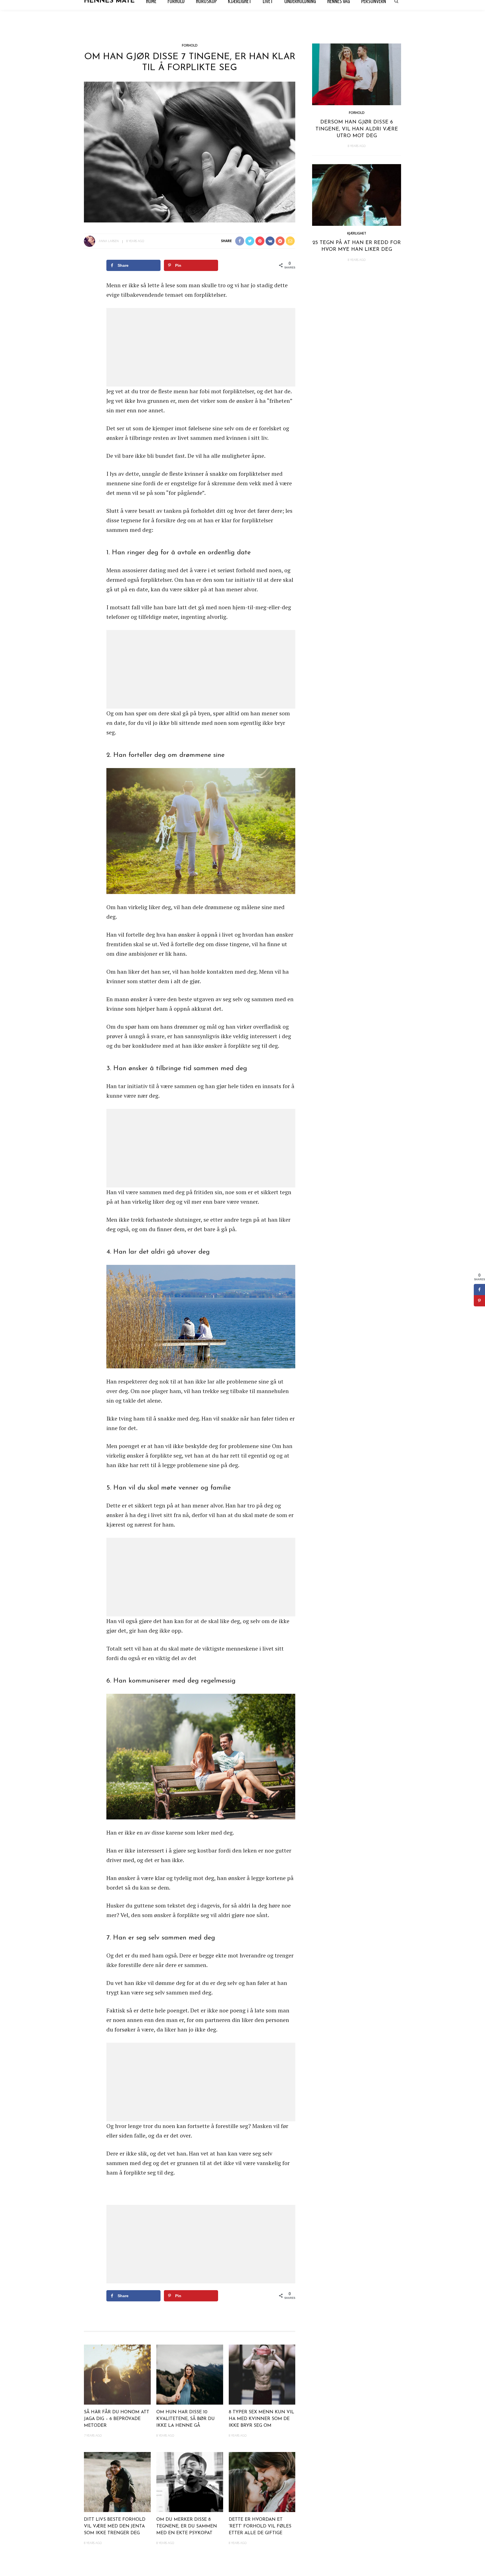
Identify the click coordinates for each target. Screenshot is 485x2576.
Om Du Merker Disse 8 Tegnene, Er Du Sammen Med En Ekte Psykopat (187, 2526)
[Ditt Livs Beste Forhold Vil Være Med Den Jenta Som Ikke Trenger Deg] (117, 2481)
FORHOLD (190, 45)
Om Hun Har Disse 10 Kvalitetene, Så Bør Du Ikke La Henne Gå (186, 2419)
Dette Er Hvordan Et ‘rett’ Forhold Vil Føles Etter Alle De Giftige (260, 2526)
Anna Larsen (109, 241)
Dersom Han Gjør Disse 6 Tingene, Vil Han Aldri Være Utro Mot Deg (357, 129)
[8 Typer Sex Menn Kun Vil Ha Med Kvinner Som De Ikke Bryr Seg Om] (262, 2374)
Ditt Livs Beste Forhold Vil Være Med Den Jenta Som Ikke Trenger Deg (115, 2526)
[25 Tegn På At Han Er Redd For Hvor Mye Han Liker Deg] (357, 194)
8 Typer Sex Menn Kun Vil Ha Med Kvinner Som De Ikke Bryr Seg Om (261, 2419)
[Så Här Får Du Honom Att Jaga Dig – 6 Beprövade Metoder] (117, 2374)
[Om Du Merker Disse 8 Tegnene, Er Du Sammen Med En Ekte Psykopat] (190, 2481)
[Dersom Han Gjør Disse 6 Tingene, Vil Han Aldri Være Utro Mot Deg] (357, 74)
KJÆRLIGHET (357, 233)
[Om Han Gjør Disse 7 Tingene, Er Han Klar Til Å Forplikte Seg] (190, 151)
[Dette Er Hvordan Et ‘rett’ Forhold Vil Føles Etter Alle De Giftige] (262, 2481)
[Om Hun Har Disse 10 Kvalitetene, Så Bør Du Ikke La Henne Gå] (190, 2374)
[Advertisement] (201, 347)
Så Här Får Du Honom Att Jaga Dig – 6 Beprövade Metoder (117, 2419)
